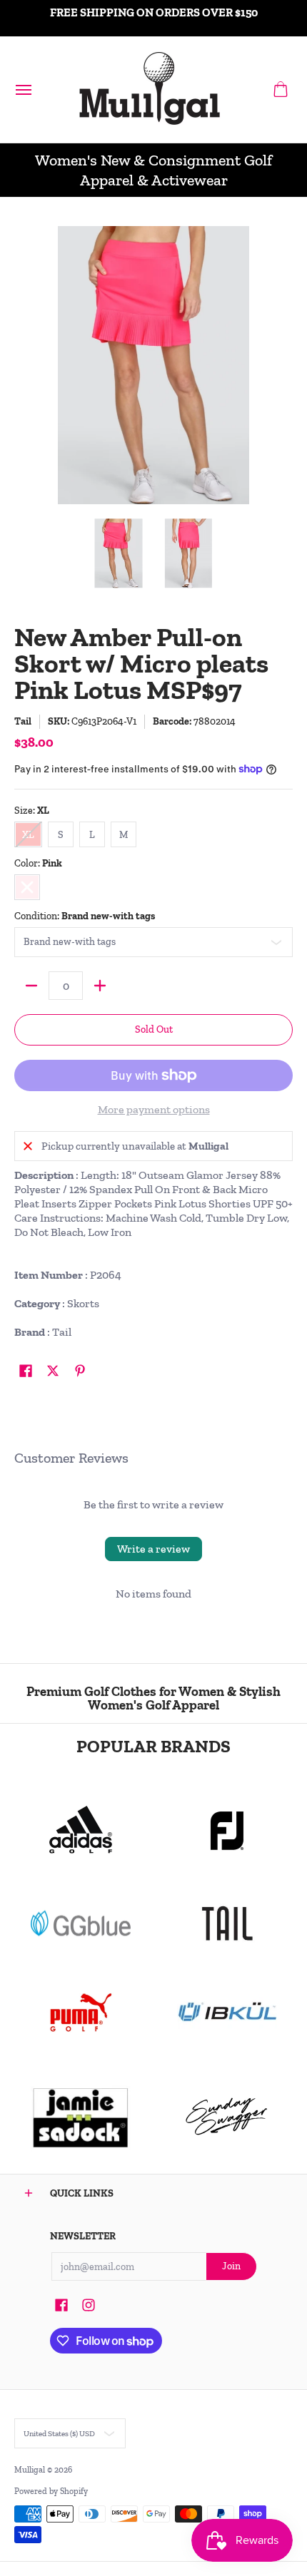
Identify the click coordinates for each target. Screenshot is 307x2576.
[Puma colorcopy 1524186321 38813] (80, 2013)
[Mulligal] (150, 90)
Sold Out (154, 1029)
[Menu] (23, 90)
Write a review (153, 1549)
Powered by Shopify (51, 2491)
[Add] (100, 986)
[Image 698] (80, 2117)
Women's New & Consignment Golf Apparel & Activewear (153, 170)
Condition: (85, 916)
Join (231, 2266)
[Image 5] (227, 2117)
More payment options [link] (154, 1109)
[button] (281, 90)
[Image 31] (227, 2013)
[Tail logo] (227, 1923)
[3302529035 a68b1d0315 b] (227, 1831)
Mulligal (31, 2470)
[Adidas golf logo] (80, 1831)
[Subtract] (31, 986)
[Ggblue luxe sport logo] (80, 1923)
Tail (23, 721)
